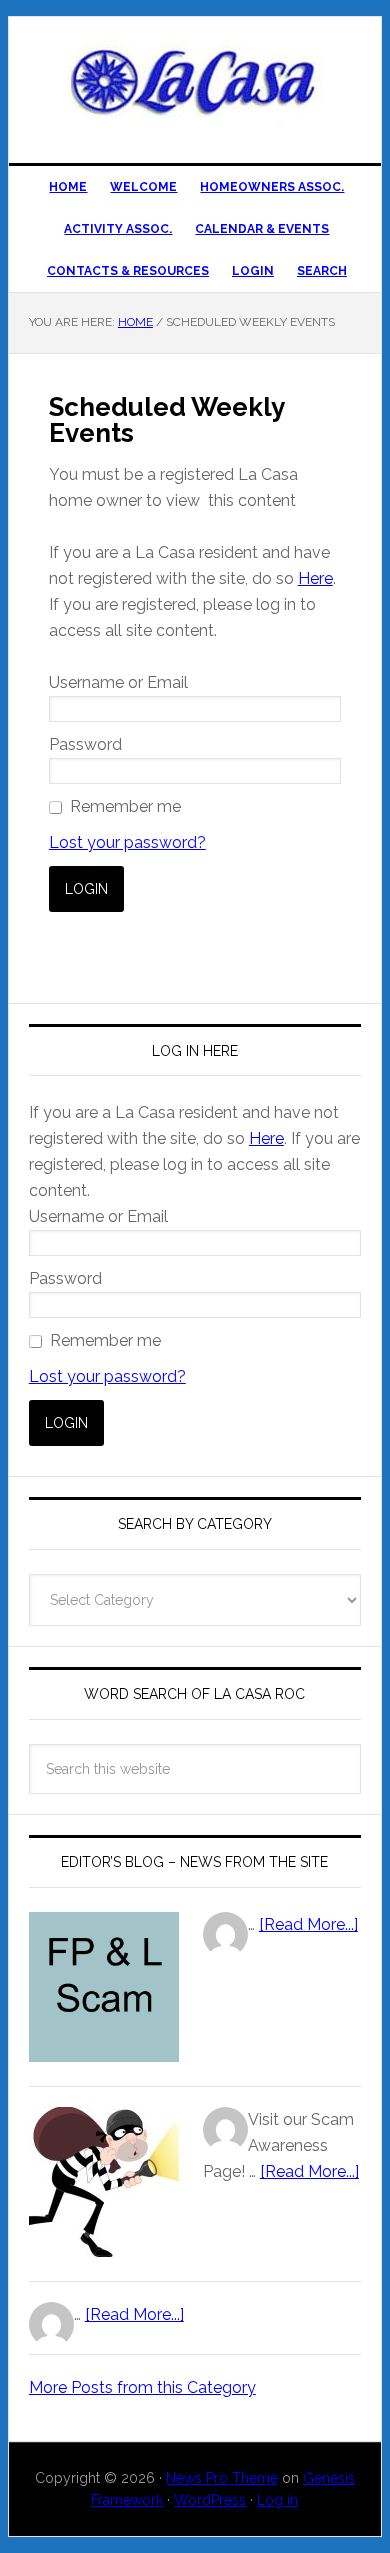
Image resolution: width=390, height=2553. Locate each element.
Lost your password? (127, 842)
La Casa (195, 82)
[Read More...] (308, 1924)
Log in (277, 2500)
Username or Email (118, 682)
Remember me (125, 806)
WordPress (210, 2500)
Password (85, 744)
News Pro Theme (222, 2478)
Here (315, 578)
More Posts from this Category (142, 2387)
